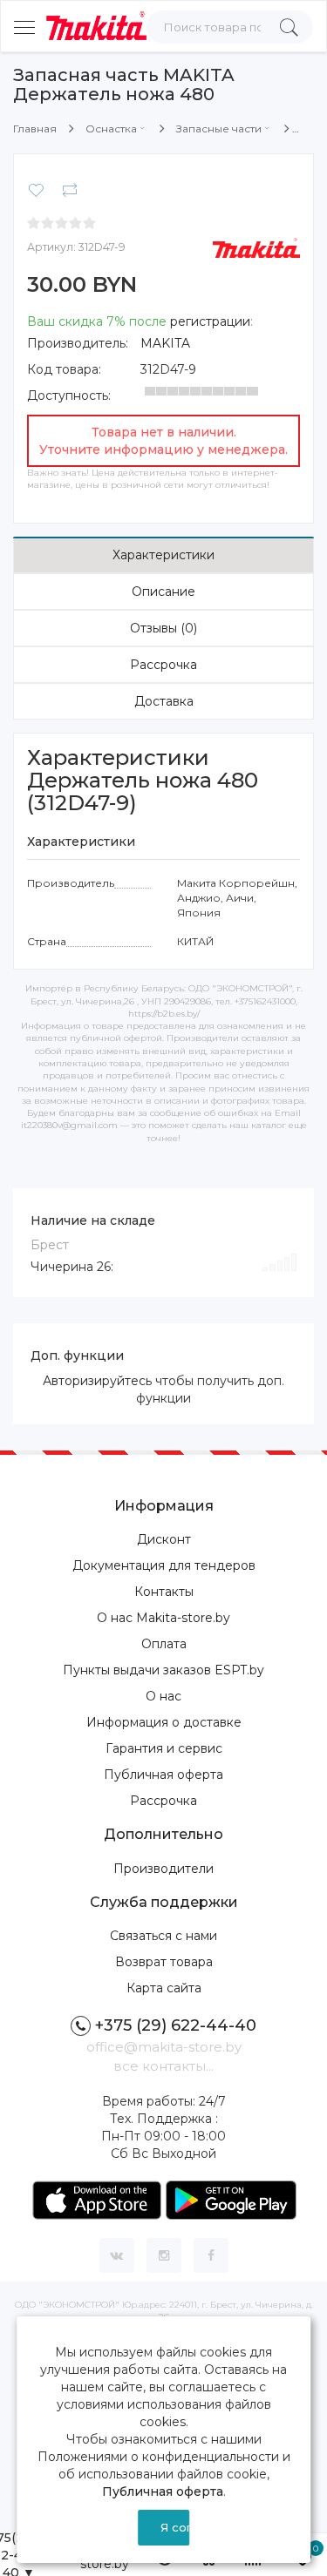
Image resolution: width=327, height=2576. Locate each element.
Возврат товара (164, 1962)
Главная (35, 128)
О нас (163, 1696)
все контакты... (163, 2066)
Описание (163, 592)
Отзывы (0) (163, 628)
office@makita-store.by (164, 2047)
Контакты (164, 1592)
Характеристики (163, 555)
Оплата (164, 1644)
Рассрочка (163, 665)
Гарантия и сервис (164, 1748)
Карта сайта (164, 1988)
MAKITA (165, 343)
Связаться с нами (163, 1936)
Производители (163, 1869)
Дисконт (164, 1539)
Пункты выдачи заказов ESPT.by (163, 1670)
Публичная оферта (163, 1775)
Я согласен (175, 2527)
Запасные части (219, 128)
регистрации (210, 321)
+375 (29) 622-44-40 (176, 2025)
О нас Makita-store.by (163, 1618)
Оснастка (111, 128)
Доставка (164, 701)
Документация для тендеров (164, 1565)
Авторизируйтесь (97, 1381)
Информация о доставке (164, 1722)
